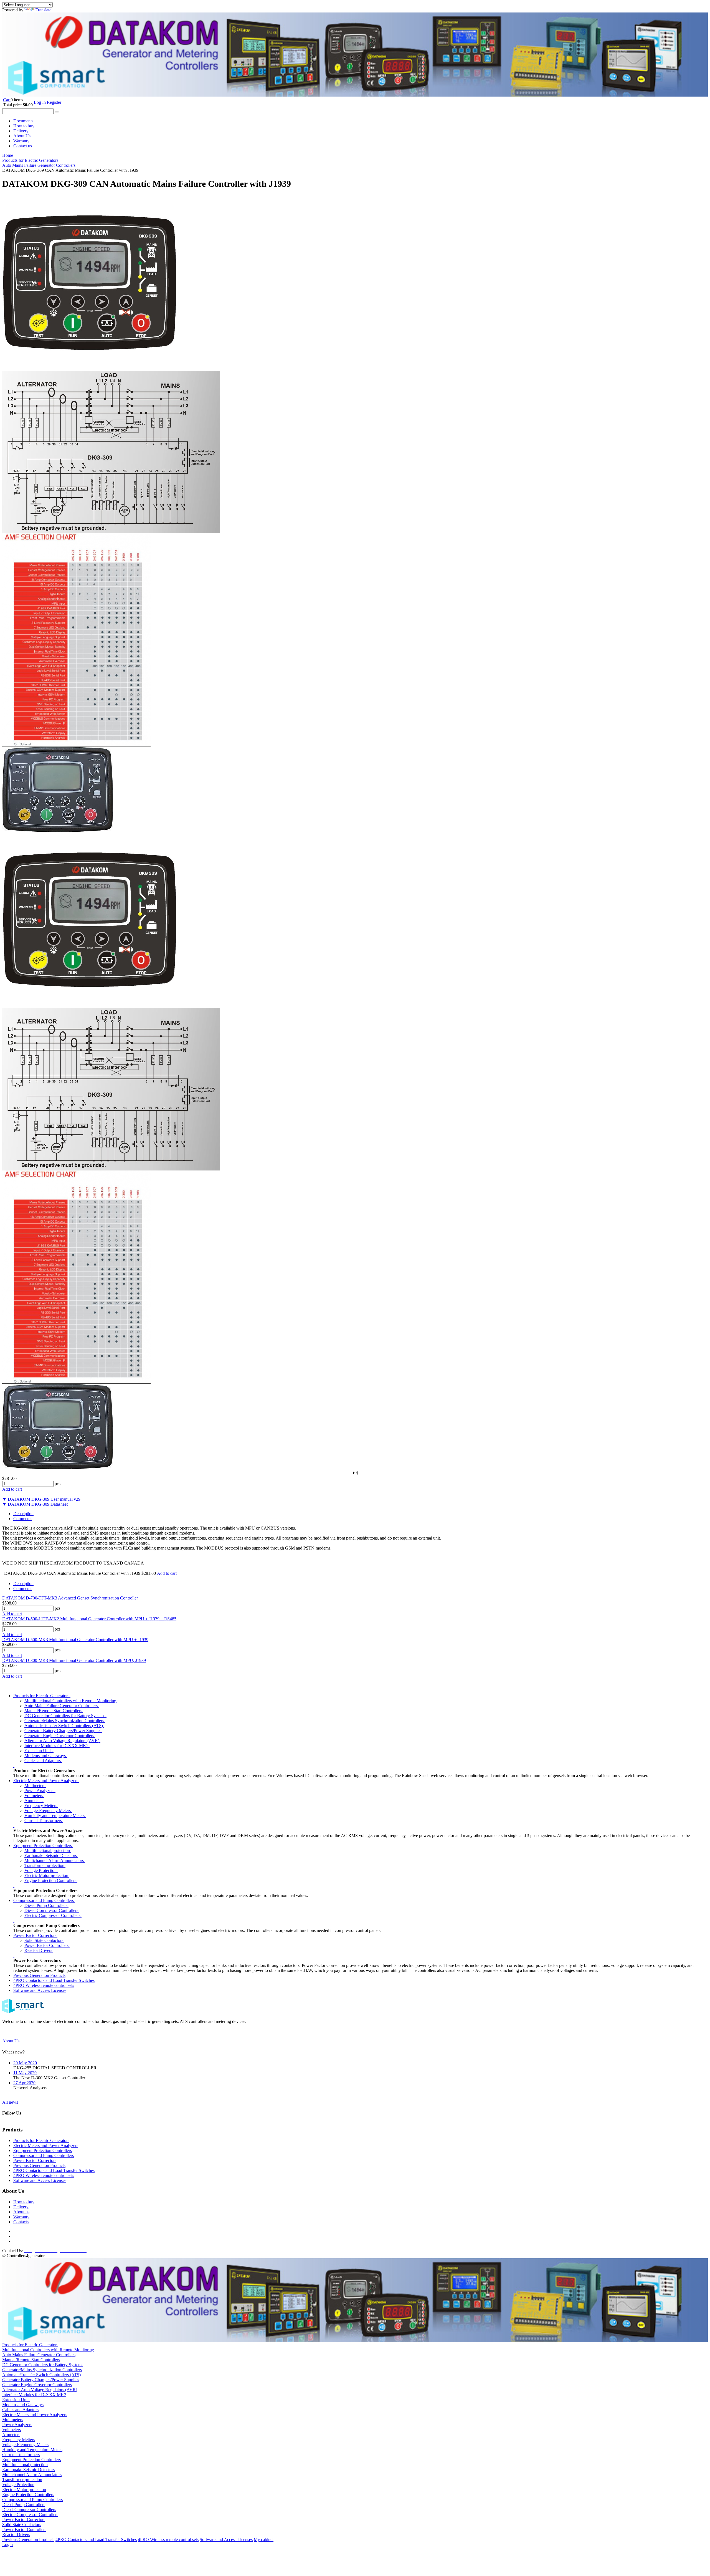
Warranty (21, 141)
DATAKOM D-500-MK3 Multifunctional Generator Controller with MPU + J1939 (75, 1640)
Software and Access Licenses (40, 1990)
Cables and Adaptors (43, 1761)
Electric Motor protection (47, 1875)
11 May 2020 (25, 2073)
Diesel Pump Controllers (46, 1905)
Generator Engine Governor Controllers (60, 1736)
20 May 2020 (25, 2063)
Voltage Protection (41, 1870)
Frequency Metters (41, 1806)
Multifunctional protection (48, 1850)
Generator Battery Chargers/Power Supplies (63, 1731)
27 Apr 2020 (24, 2083)
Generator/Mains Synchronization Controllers (65, 1721)
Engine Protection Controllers (51, 1880)
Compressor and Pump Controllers (44, 1900)
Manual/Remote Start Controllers (54, 1711)
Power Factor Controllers (47, 1945)
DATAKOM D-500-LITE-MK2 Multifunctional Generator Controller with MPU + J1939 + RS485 (89, 1619)
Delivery (21, 131)
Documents (23, 121)
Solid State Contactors (44, 1940)
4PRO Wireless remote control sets (44, 1985)
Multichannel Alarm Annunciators (55, 1860)
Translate (43, 10)
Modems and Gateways (46, 1756)
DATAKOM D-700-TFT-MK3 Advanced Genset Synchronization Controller (70, 1598)
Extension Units (39, 1751)
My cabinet (264, 2540)
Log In (40, 102)
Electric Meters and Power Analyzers (46, 1781)
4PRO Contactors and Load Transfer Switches (54, 1980)
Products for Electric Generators (42, 1696)
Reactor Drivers (39, 1950)
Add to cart (12, 1614)
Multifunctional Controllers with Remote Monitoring (71, 1701)
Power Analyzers (40, 1791)
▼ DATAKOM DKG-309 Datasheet (35, 1504)
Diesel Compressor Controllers (52, 1910)
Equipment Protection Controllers (43, 1845)
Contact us (23, 146)
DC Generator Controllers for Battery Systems (65, 1716)
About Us (22, 136)
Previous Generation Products (39, 1975)
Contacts (21, 2222)
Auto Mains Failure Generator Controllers (62, 1706)
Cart (7, 100)
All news (10, 2102)
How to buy (24, 126)
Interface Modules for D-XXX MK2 (57, 1746)
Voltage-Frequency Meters (48, 1811)
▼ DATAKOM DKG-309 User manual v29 (41, 1499)
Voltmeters (34, 1796)
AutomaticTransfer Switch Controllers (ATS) (64, 1726)
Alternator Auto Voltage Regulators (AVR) (62, 1741)
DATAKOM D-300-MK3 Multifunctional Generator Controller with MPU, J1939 (74, 1660)
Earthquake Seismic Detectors (51, 1855)
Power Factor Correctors (35, 1935)
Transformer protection (45, 1865)
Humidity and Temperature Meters (55, 1816)
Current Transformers (44, 1821)
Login (7, 2545)
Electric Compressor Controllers (53, 1915)
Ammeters (34, 1801)
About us (21, 2212)
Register (54, 102)
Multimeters (35, 1786)
